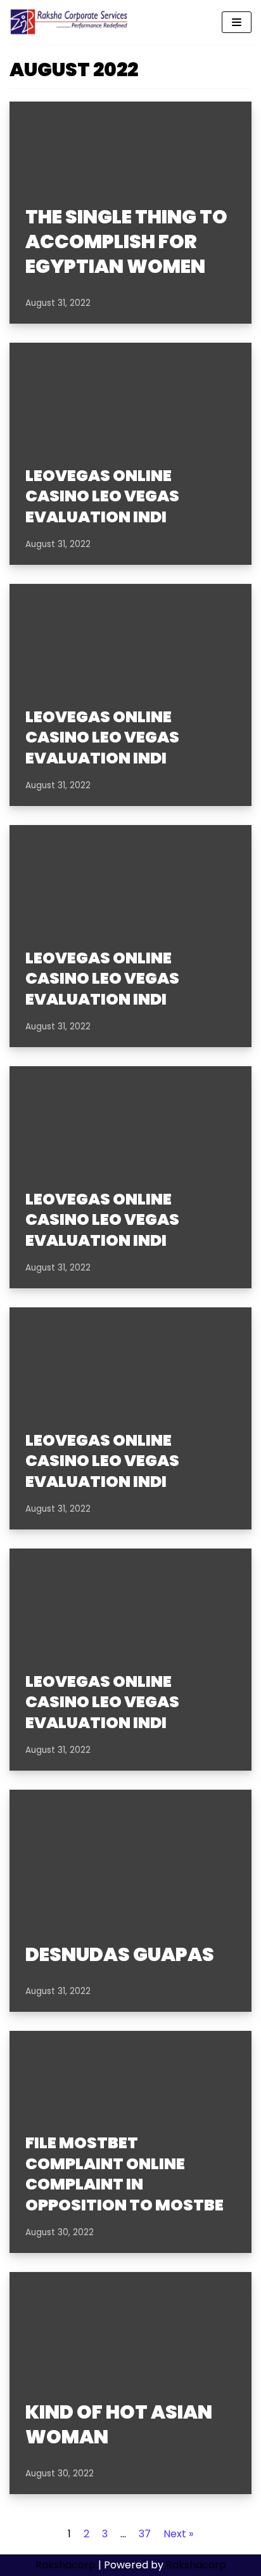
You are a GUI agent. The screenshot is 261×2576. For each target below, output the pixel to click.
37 (145, 2534)
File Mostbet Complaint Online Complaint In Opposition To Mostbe (124, 2174)
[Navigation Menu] (237, 22)
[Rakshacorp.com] (70, 22)
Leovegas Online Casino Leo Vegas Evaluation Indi (102, 496)
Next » (178, 2534)
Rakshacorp (66, 2565)
